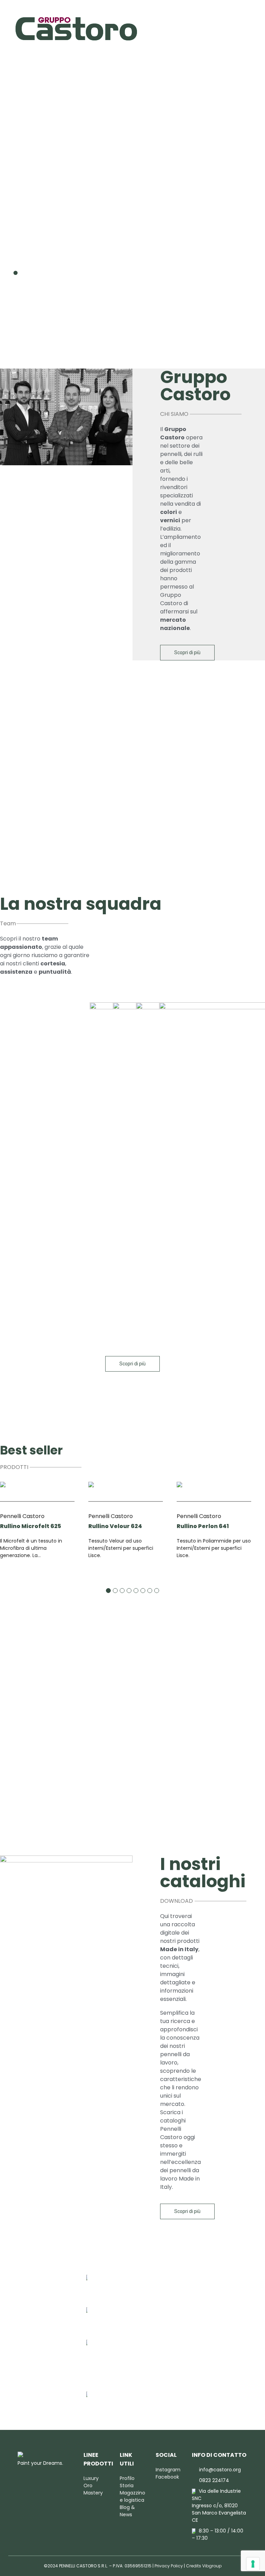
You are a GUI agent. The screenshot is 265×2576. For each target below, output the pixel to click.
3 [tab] (28, 273)
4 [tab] (34, 273)
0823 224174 (107, 2311)
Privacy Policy (169, 2566)
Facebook (167, 2477)
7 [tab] (150, 1591)
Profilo (127, 2478)
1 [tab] (16, 273)
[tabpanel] (132, 208)
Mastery (93, 2493)
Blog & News (127, 2511)
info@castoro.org (114, 2279)
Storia (127, 2486)
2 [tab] (22, 273)
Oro (88, 2486)
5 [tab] (136, 1591)
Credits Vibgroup (204, 2566)
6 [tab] (143, 1591)
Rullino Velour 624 (115, 1526)
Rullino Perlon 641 (203, 1526)
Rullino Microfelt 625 (31, 1526)
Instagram (168, 2470)
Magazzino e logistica (132, 2496)
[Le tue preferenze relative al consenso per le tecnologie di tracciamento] (253, 2564)
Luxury (91, 2478)
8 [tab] (157, 1591)
